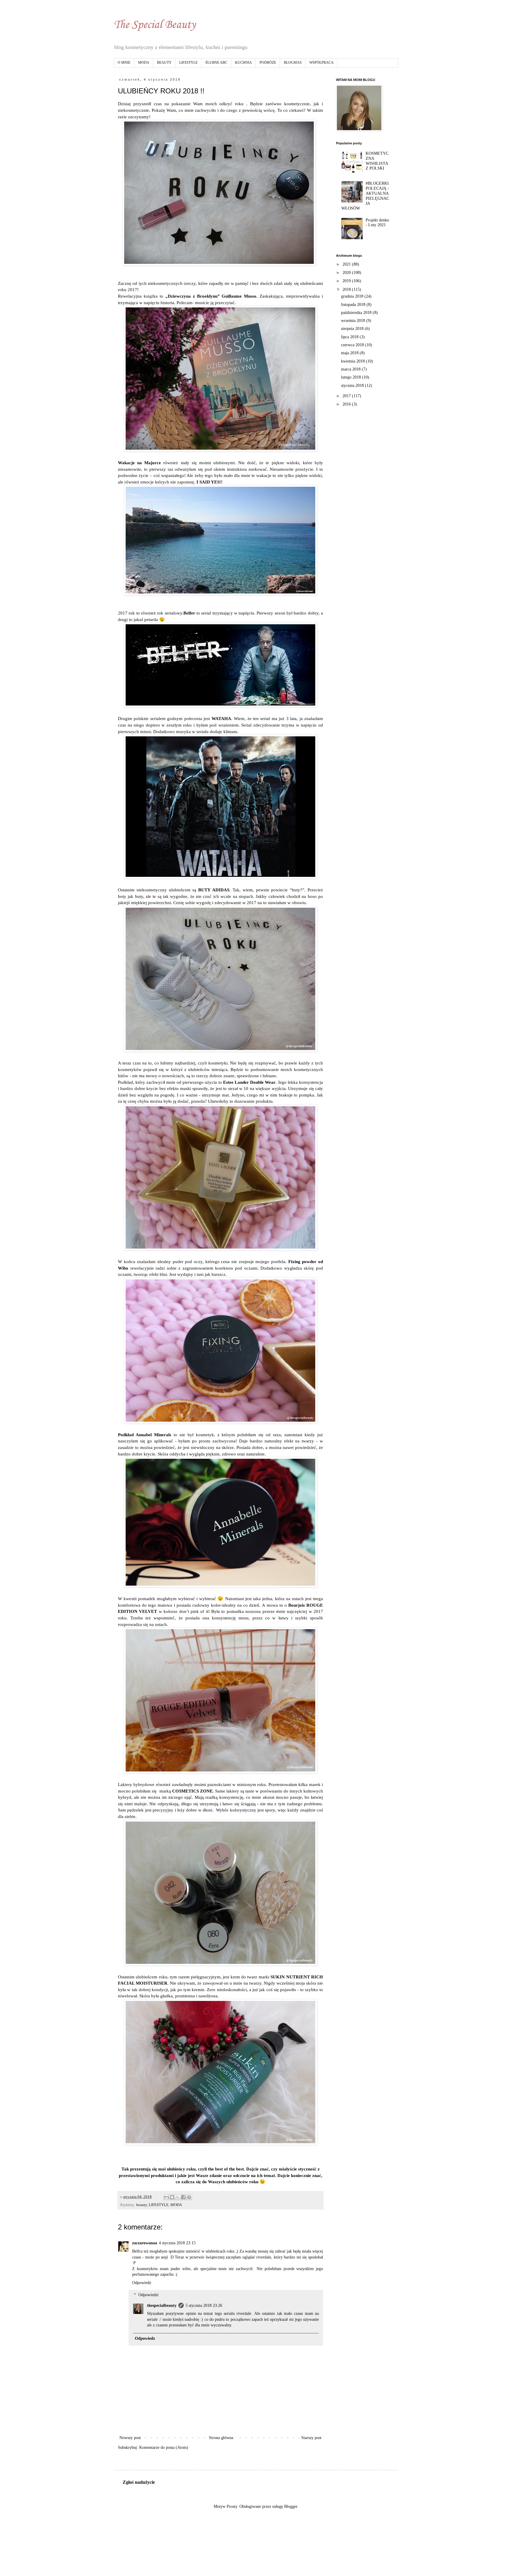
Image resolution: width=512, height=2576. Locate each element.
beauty (142, 2205)
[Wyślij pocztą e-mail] (167, 2197)
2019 (347, 281)
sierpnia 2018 (353, 329)
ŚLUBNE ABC (216, 63)
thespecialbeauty (162, 2306)
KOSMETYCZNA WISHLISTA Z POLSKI (377, 161)
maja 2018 (350, 353)
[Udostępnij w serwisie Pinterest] (189, 2197)
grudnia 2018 (353, 296)
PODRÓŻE (268, 63)
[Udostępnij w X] (178, 2197)
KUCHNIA (243, 63)
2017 (347, 396)
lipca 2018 (350, 337)
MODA (144, 63)
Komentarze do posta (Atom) (164, 2447)
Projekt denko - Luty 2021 (377, 223)
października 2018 (357, 313)
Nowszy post (130, 2438)
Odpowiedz (142, 2283)
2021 (347, 264)
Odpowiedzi (148, 2295)
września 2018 (354, 321)
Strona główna (221, 2438)
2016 (347, 404)
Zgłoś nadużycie (139, 2482)
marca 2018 (351, 369)
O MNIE (124, 63)
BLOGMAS (293, 63)
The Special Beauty (155, 25)
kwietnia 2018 (353, 361)
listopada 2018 (354, 305)
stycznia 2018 (353, 386)
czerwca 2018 (353, 345)
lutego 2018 (352, 377)
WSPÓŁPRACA (321, 63)
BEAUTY (164, 63)
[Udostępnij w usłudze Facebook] (183, 2197)
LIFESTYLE (188, 63)
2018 (347, 289)
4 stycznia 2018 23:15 (177, 2243)
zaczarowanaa (145, 2243)
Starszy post (311, 2438)
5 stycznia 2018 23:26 (204, 2306)
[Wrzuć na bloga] (172, 2197)
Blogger (291, 2506)
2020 (347, 273)
